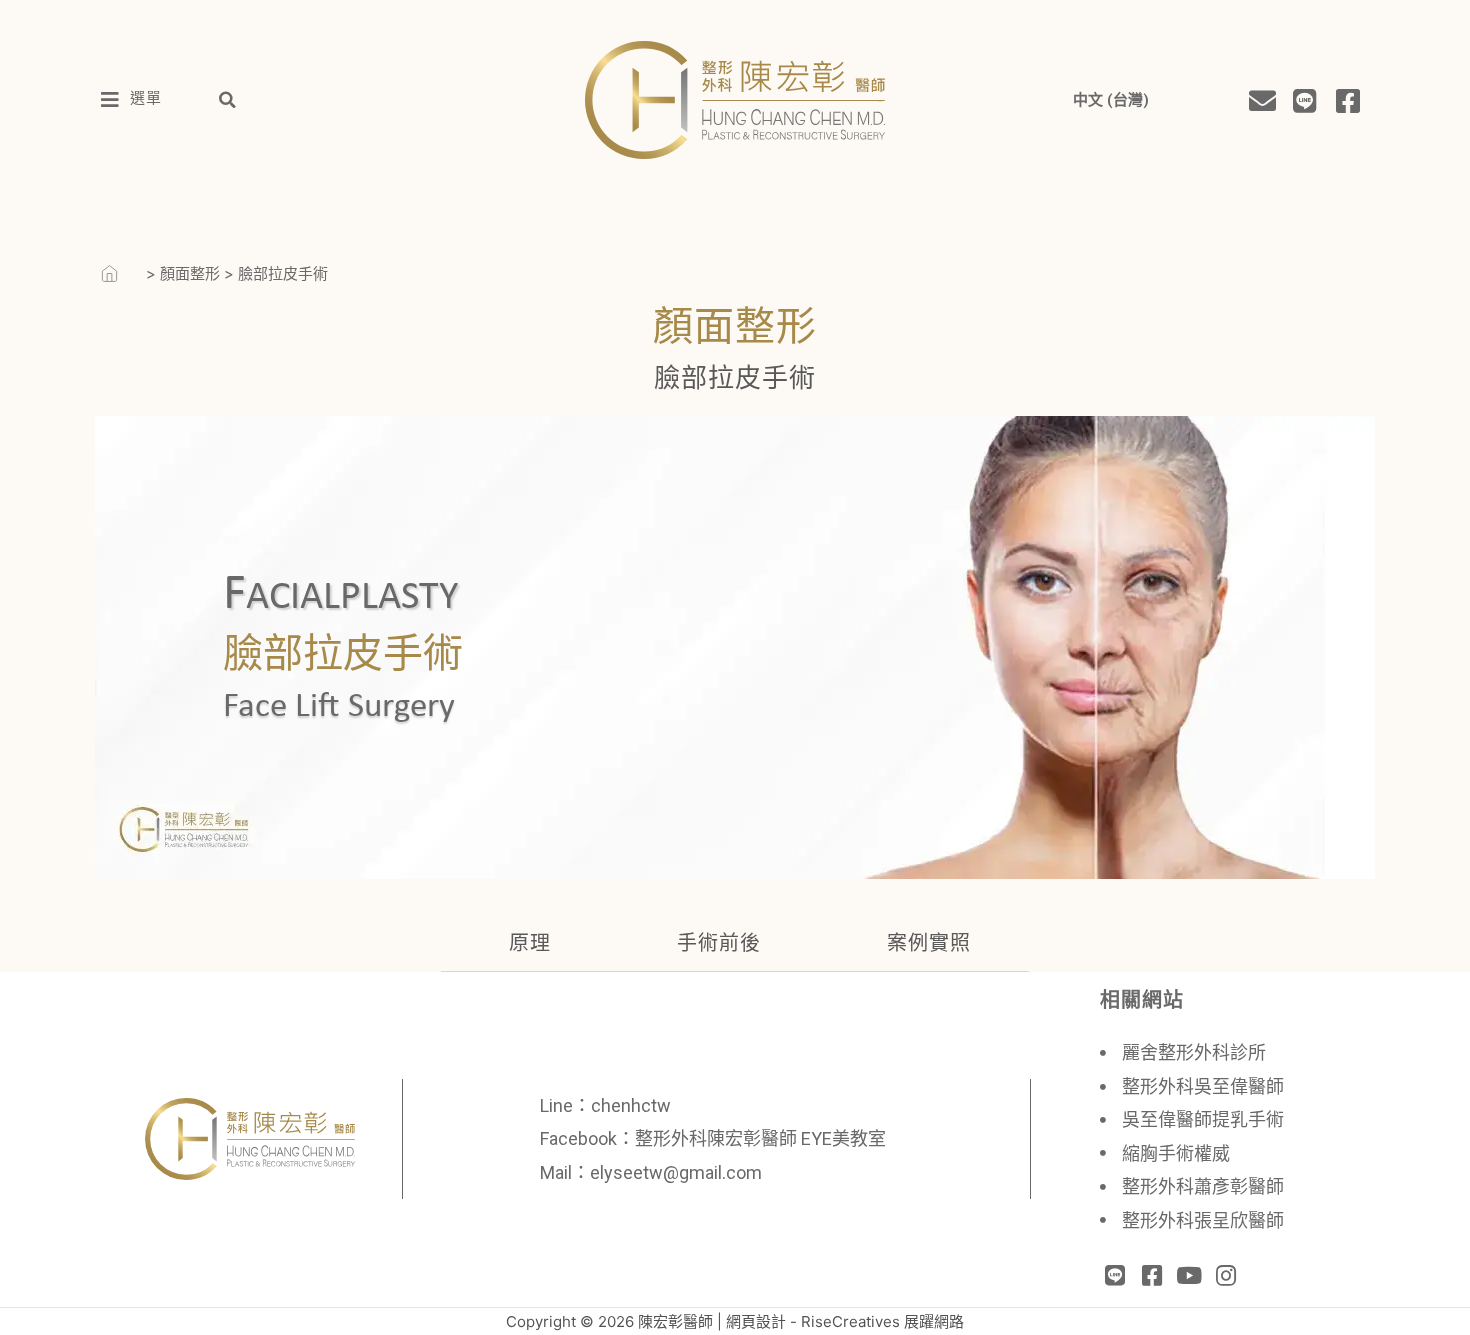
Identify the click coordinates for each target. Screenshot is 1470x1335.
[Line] (1305, 99)
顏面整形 (190, 273)
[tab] (525, 950)
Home (121, 273)
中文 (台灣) (1111, 100)
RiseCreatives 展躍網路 (882, 1321)
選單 (146, 99)
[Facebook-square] (1348, 99)
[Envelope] (1261, 99)
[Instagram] (1225, 1275)
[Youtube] (1189, 1275)
